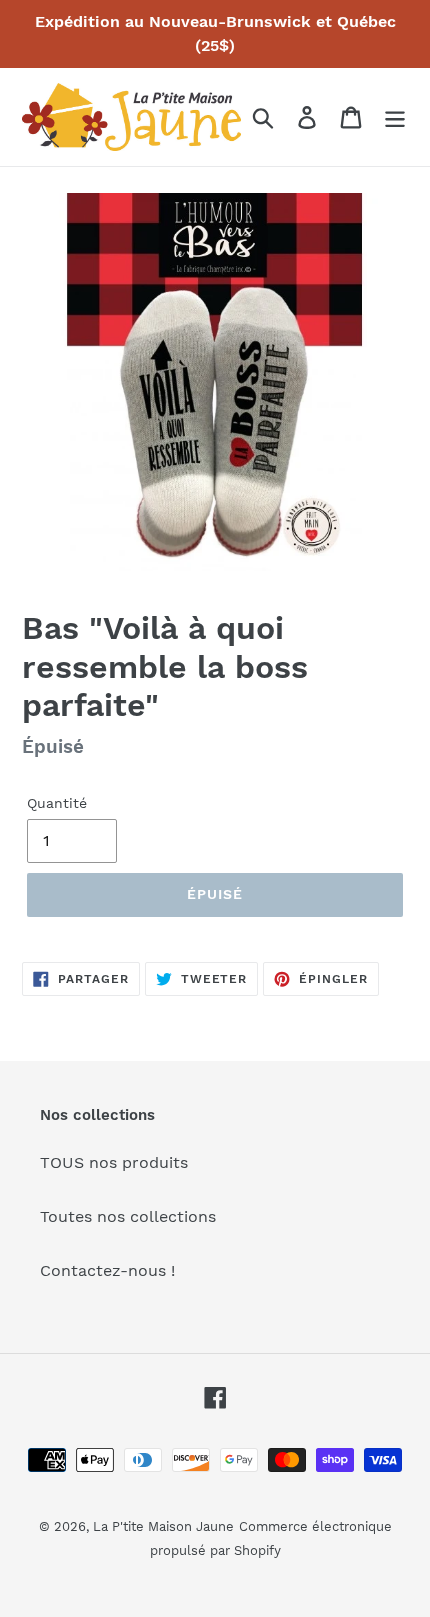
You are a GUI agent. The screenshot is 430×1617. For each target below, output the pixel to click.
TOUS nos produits (114, 1162)
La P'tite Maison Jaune (163, 1526)
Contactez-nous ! (107, 1270)
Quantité (57, 803)
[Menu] (395, 117)
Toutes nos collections (128, 1216)
